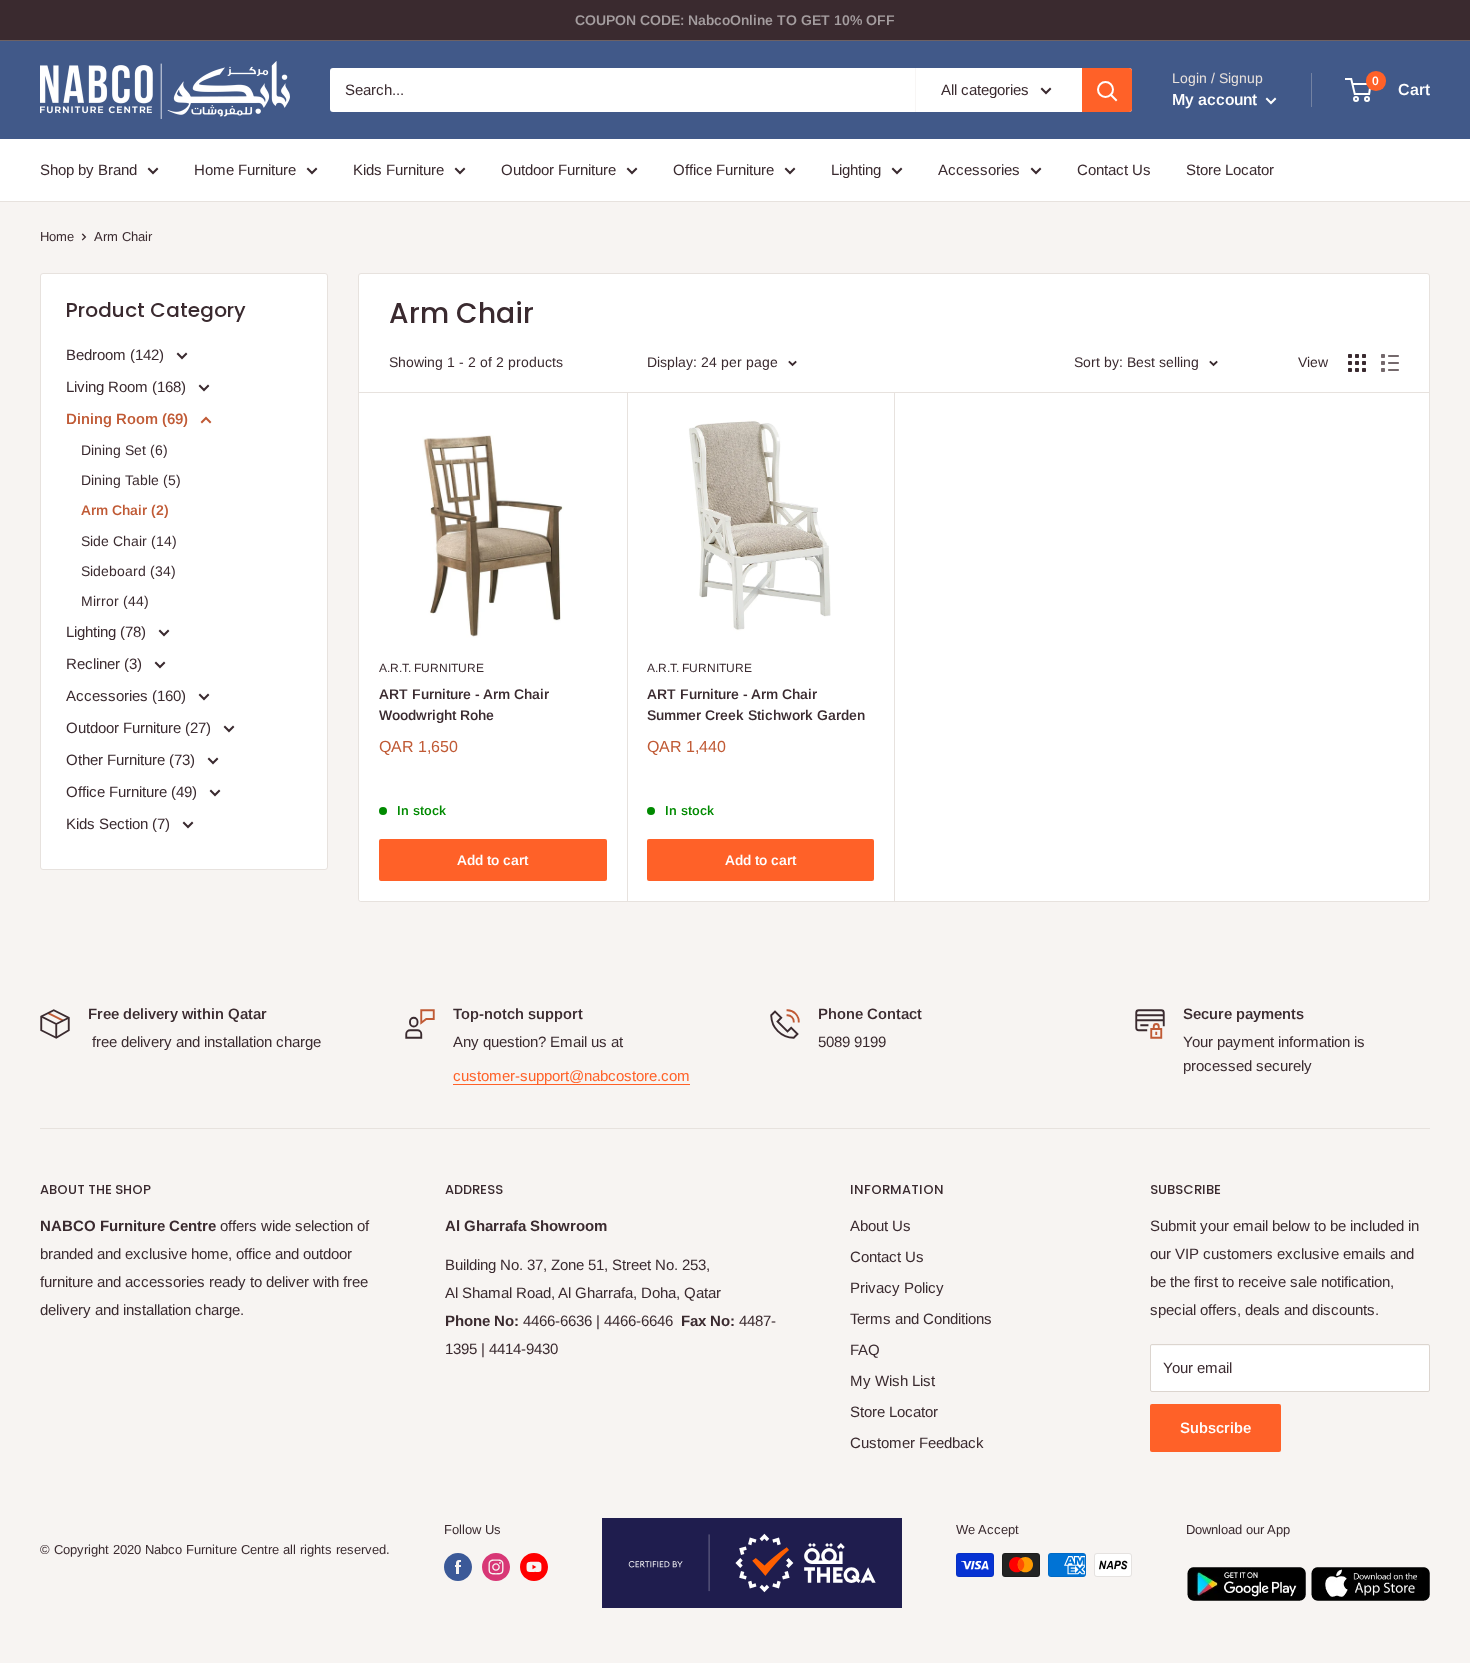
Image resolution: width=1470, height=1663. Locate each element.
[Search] (1107, 90)
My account (1216, 99)
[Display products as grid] (1357, 363)
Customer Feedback (917, 1442)
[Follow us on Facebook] (458, 1567)
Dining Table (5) (131, 480)
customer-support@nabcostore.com (571, 1075)
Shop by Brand (88, 169)
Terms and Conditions (921, 1318)
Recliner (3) (106, 663)
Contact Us (1114, 169)
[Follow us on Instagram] (496, 1567)
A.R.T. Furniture (431, 668)
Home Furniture (245, 169)
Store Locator (1230, 169)
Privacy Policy (897, 1287)
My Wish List (892, 1380)
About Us (880, 1225)
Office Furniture (723, 169)
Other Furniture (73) (132, 759)
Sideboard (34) (128, 571)
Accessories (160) (128, 695)
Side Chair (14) (129, 541)
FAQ (865, 1349)
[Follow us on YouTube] (534, 1567)
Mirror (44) (115, 601)
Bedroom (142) (117, 354)
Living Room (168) (128, 386)
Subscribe (1215, 1427)
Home (57, 236)
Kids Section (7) (120, 823)
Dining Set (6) (124, 450)
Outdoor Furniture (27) (140, 727)
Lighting (856, 169)
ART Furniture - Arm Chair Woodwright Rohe (464, 705)
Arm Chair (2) (125, 510)
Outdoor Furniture (558, 169)
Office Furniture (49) (133, 791)
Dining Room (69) (129, 418)
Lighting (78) (108, 631)
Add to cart (492, 860)
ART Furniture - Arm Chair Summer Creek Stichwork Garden (756, 705)
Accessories (979, 169)
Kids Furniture (398, 169)
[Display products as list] (1390, 363)
